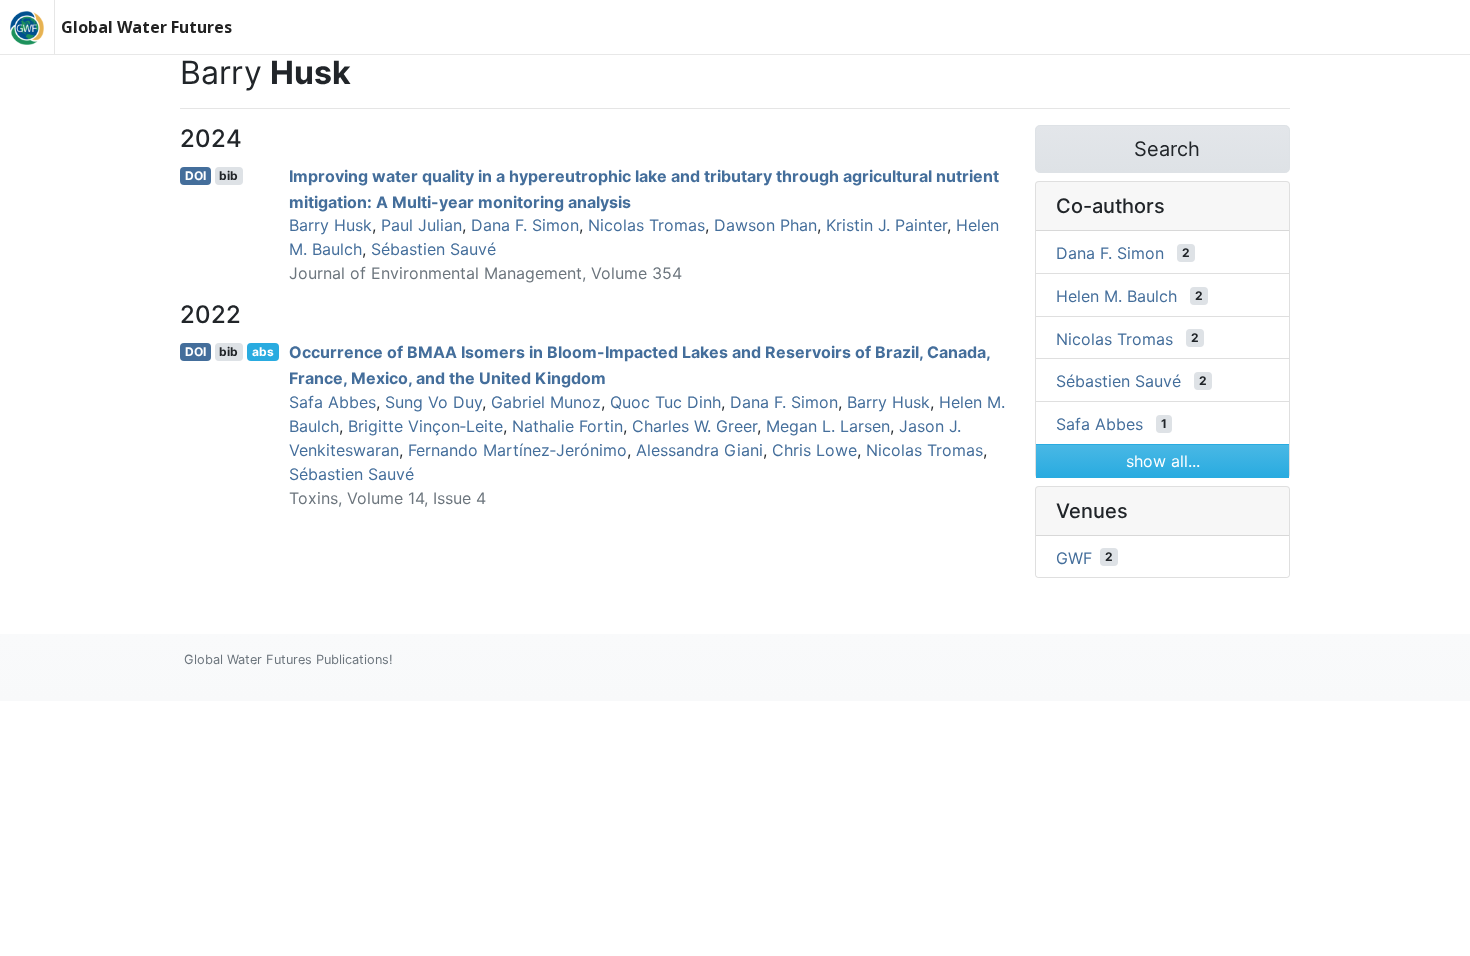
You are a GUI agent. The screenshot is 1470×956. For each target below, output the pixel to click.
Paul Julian (421, 225)
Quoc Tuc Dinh (665, 402)
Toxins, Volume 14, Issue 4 (387, 498)
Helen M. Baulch (1116, 296)
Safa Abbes (332, 402)
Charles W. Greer (694, 426)
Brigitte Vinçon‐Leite (425, 426)
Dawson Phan (765, 225)
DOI (195, 175)
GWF (1074, 557)
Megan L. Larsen (828, 426)
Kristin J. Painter (886, 225)
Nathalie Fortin (567, 426)
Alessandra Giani (699, 450)
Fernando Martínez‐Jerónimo (517, 450)
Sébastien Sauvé (433, 249)
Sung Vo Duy (433, 402)
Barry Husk (330, 225)
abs (263, 351)
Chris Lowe (814, 450)
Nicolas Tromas (646, 225)
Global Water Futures (146, 27)
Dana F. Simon (525, 225)
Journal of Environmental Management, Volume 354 (485, 273)
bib (228, 175)
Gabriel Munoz (546, 402)
